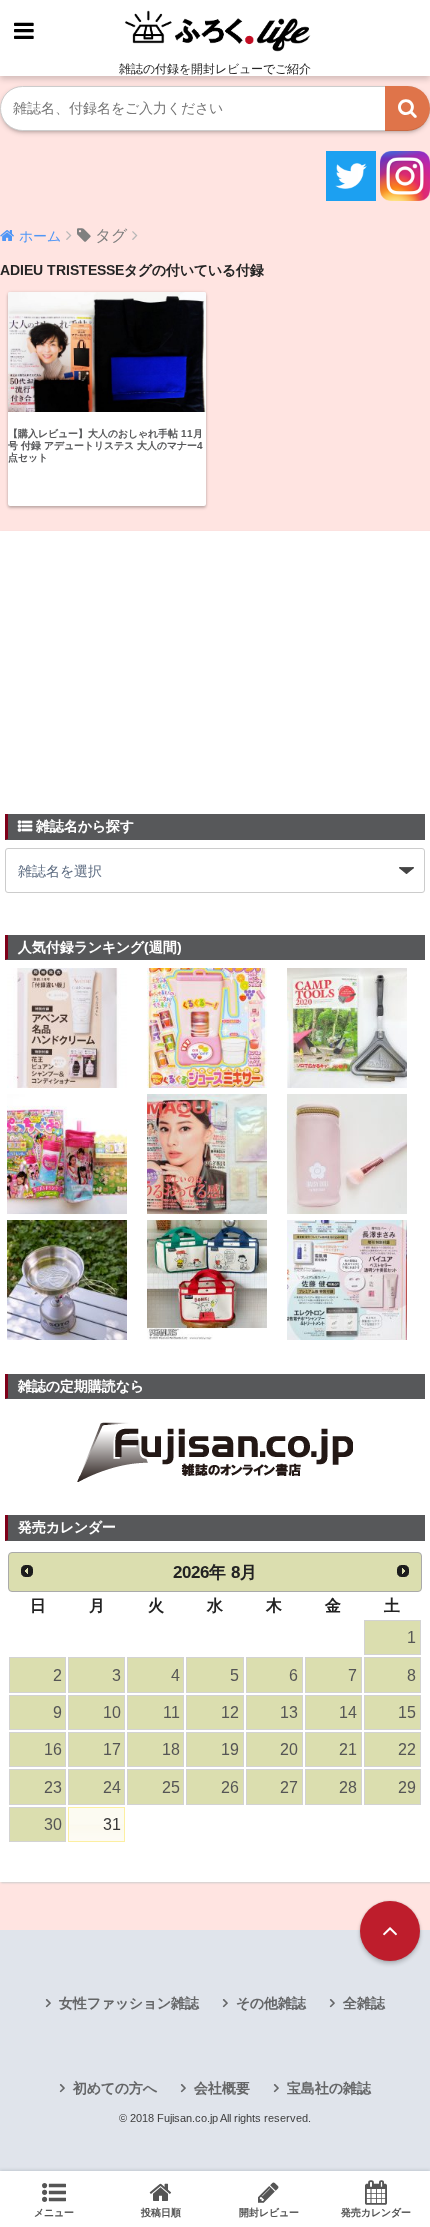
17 (112, 1749)
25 (171, 1787)
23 (53, 1787)
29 (407, 1787)
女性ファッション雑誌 (129, 2003)
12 (230, 1712)
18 (171, 1749)
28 (348, 1787)
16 (53, 1749)
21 (348, 1749)
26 (230, 1787)
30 (53, 1824)
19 (230, 1749)
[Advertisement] (155, 661)
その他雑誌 (271, 2003)
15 (407, 1712)
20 (289, 1749)
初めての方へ (115, 2088)
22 (407, 1749)
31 (112, 1824)
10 (112, 1712)
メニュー (54, 2212)
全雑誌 (364, 2003)
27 (289, 1787)
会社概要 (222, 2088)
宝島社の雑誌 (329, 2088)
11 (171, 1712)
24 (112, 1787)
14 (348, 1712)
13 (289, 1712)
